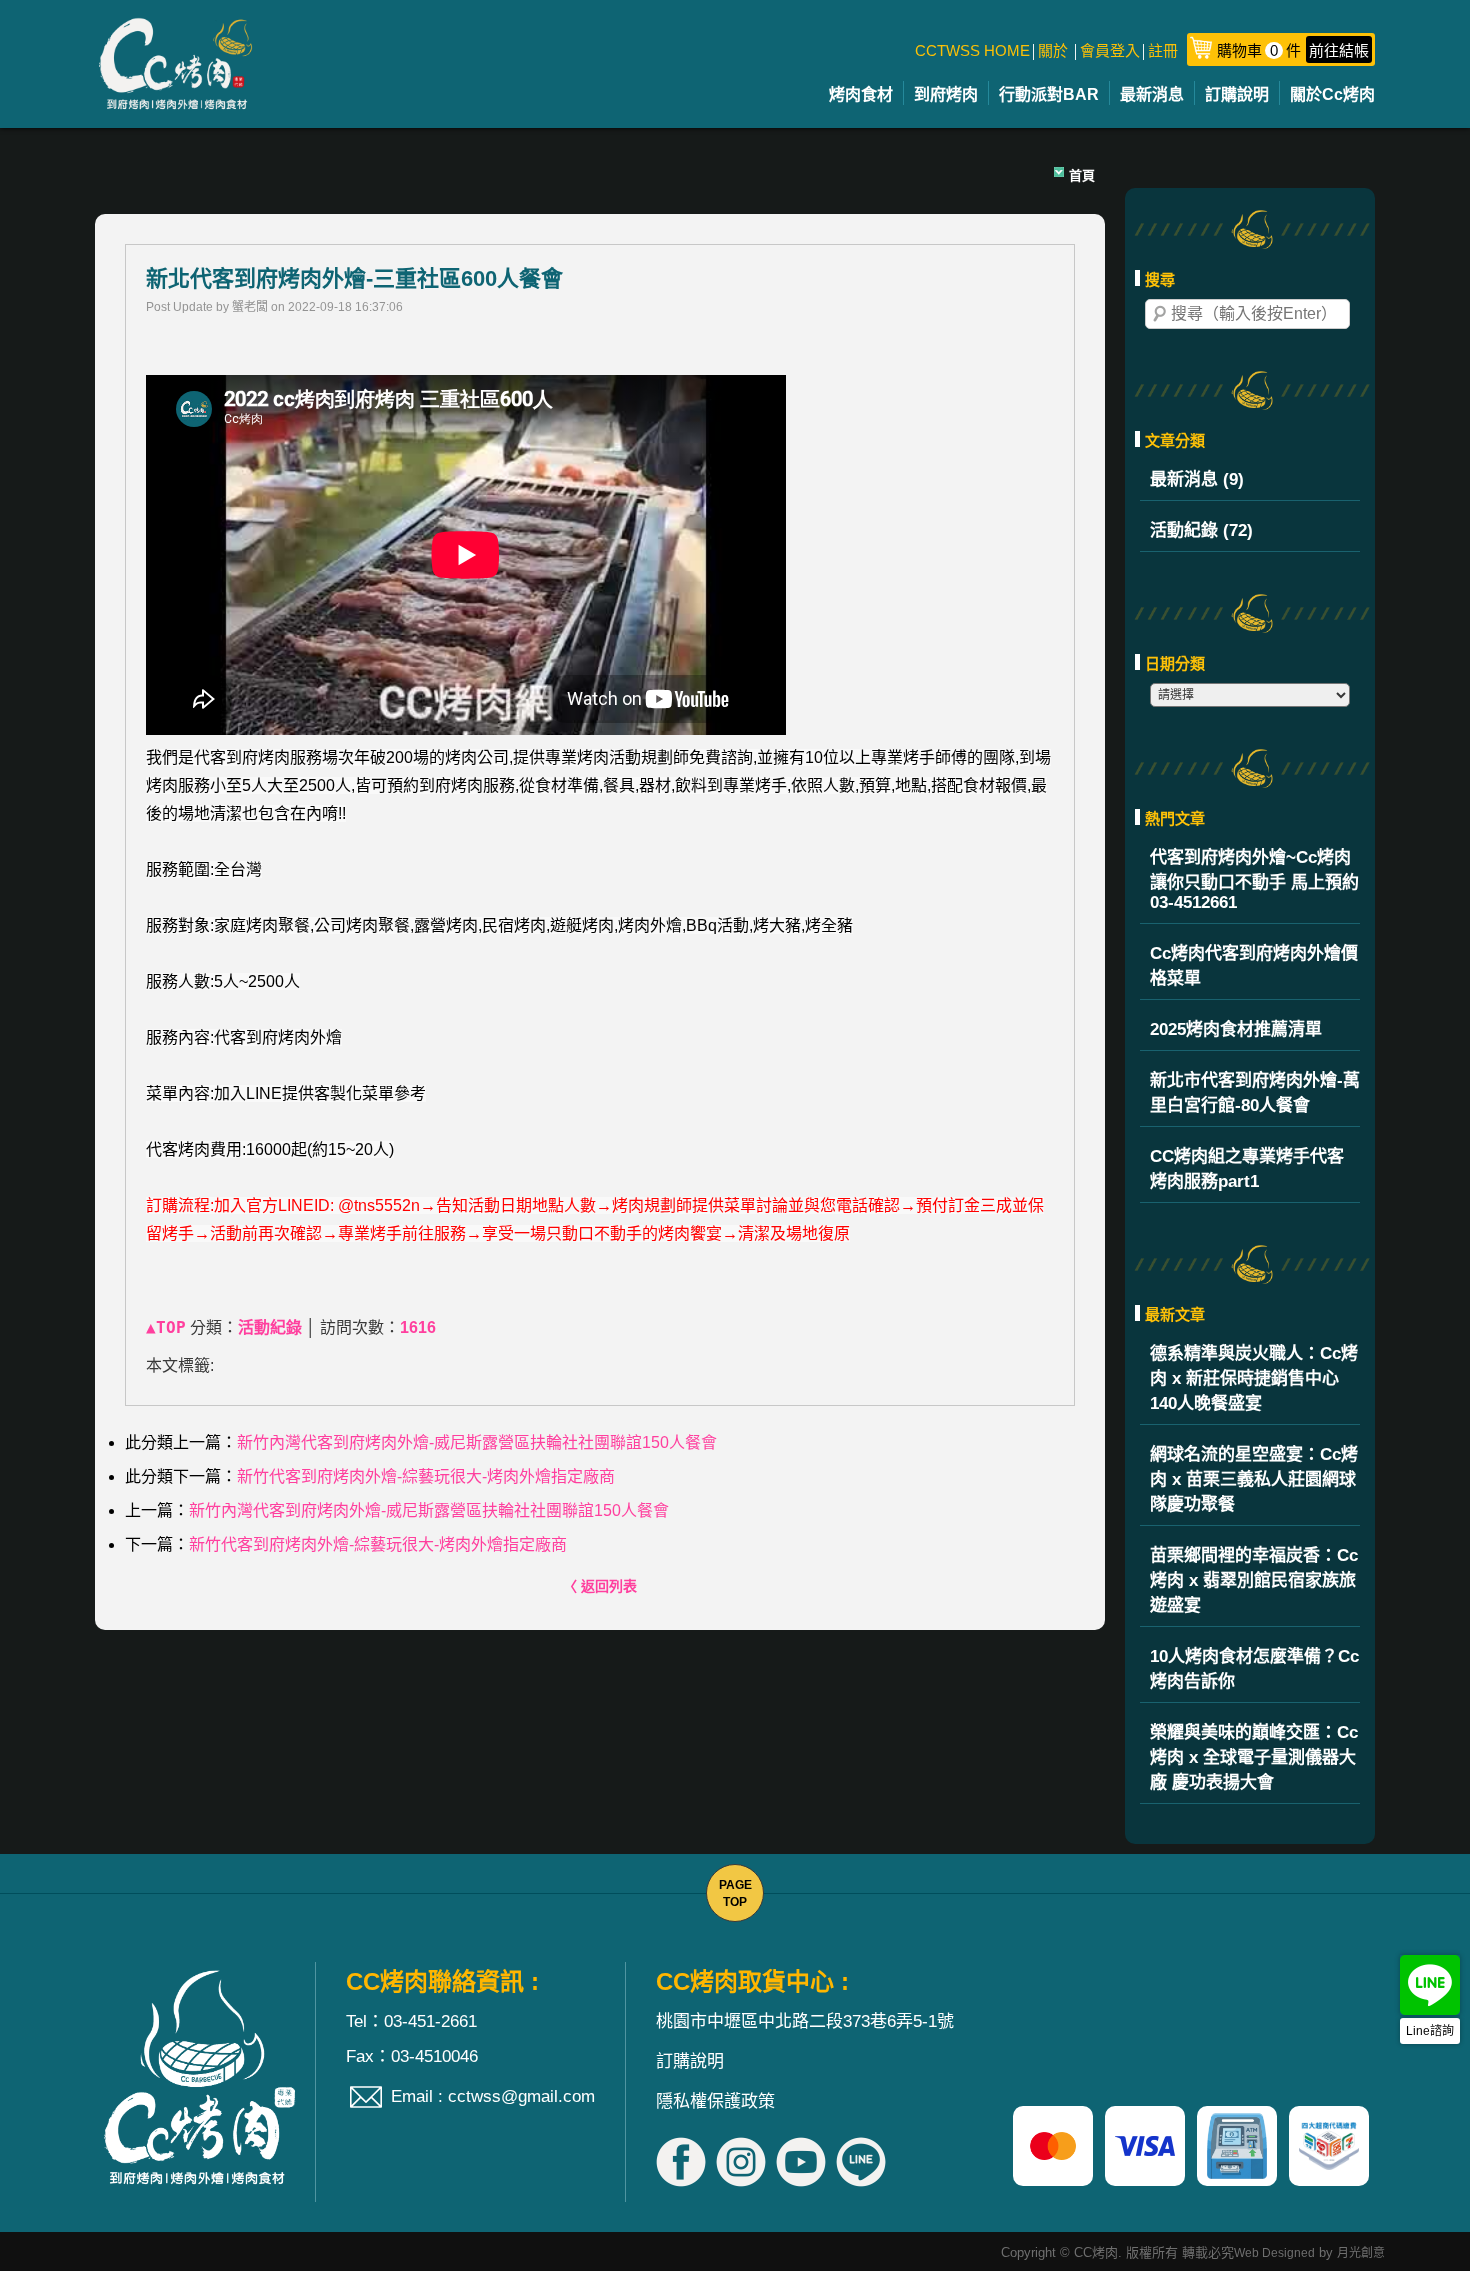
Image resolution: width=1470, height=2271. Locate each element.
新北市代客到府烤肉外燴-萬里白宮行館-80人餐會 (1255, 1093)
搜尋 (1160, 314)
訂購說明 (1237, 94)
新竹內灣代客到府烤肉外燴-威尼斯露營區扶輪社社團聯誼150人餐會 (477, 1442)
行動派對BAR (1049, 94)
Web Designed (1274, 2253)
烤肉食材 (861, 94)
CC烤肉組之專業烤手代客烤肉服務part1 (1247, 1169)
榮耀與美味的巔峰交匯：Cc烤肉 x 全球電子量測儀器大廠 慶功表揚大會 (1254, 1757)
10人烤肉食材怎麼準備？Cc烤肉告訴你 (1254, 1669)
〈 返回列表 (600, 1586)
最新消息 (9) (1197, 479)
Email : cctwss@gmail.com (493, 2096)
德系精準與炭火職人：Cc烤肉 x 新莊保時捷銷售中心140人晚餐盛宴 (1254, 1378)
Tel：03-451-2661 (411, 2021)
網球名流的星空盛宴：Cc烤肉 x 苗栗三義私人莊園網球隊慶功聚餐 (1254, 1479)
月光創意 (1361, 2253)
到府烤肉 (946, 94)
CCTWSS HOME (972, 50)
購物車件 (1293, 50)
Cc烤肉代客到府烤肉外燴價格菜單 (1254, 966)
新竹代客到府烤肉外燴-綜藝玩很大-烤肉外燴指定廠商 (426, 1476)
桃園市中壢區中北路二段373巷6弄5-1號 (805, 2021)
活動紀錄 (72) (1201, 530)
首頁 (1082, 175)
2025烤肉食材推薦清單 (1236, 1029)
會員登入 (1110, 50)
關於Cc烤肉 (1332, 94)
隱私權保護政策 (715, 2101)
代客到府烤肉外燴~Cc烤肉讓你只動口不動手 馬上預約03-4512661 (1254, 880)
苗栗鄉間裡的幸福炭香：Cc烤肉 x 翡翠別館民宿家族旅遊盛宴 (1254, 1580)
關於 (1053, 50)
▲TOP (166, 1327)
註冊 (1163, 50)
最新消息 (1152, 94)
